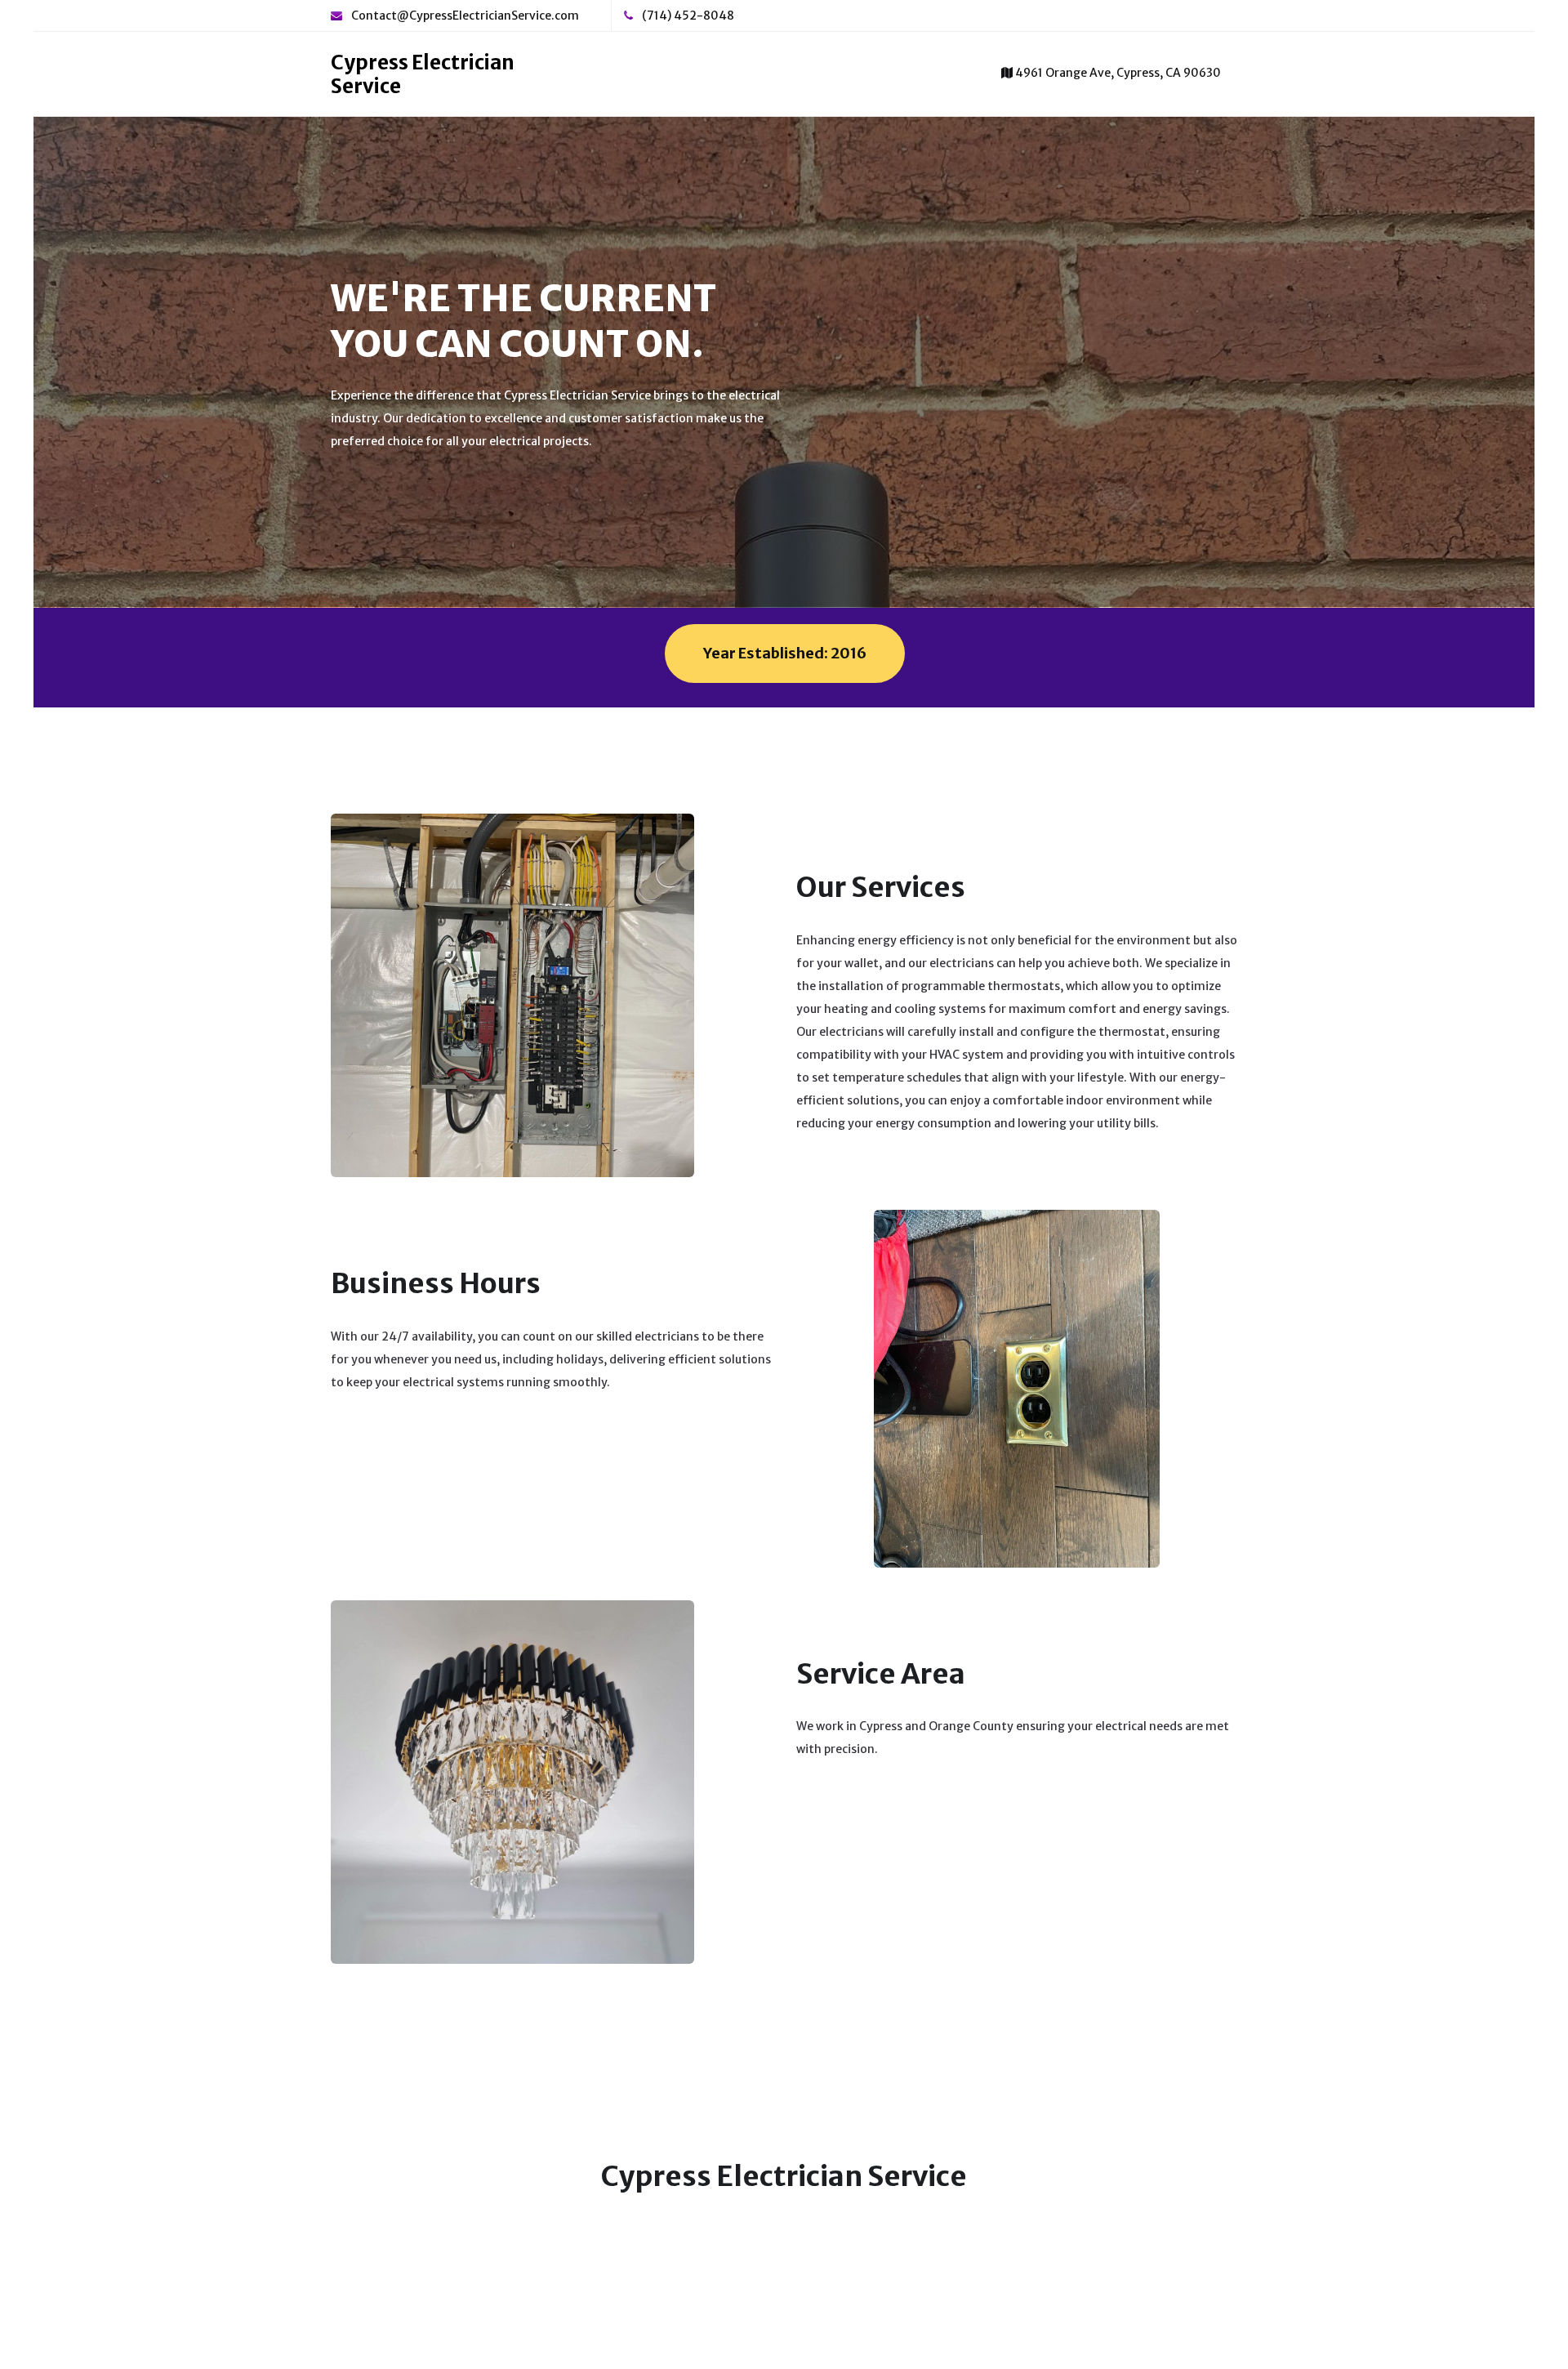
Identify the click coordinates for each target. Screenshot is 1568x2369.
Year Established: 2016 (785, 653)
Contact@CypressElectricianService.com (464, 16)
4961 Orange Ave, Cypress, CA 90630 (1117, 73)
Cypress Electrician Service (423, 74)
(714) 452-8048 (687, 16)
